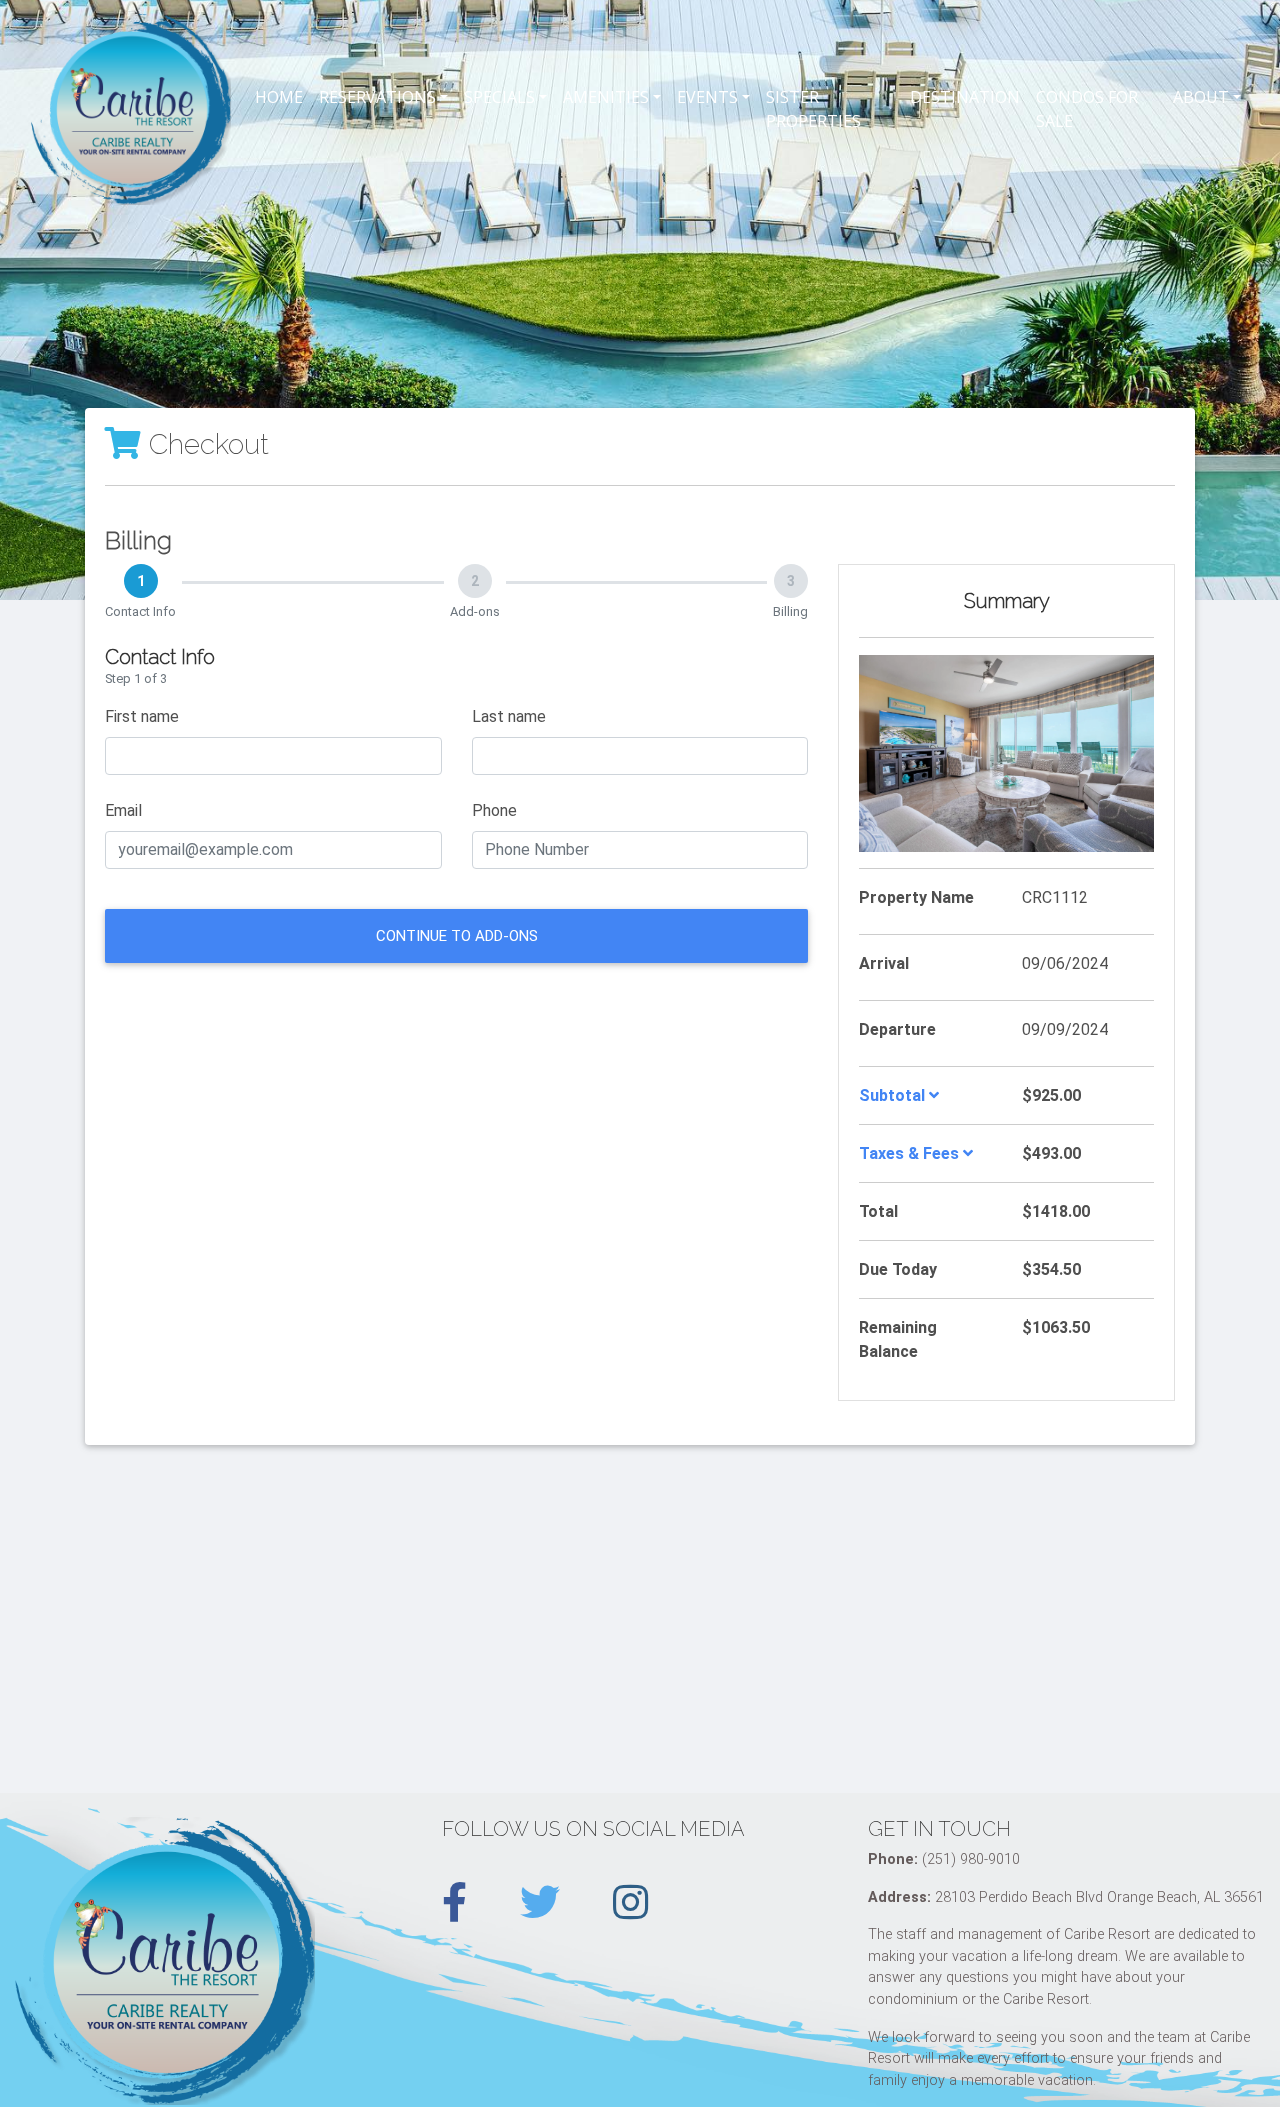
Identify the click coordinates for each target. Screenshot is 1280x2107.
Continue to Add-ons (457, 936)
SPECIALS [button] (499, 97)
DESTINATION (965, 97)
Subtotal (894, 1095)
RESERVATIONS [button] (377, 97)
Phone (494, 810)
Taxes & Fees (911, 1153)
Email (123, 810)
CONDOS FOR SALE (1087, 109)
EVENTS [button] (707, 97)
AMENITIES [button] (606, 97)
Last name (509, 716)
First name (142, 716)
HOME (279, 97)
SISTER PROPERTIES (813, 109)
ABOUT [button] (1201, 97)
